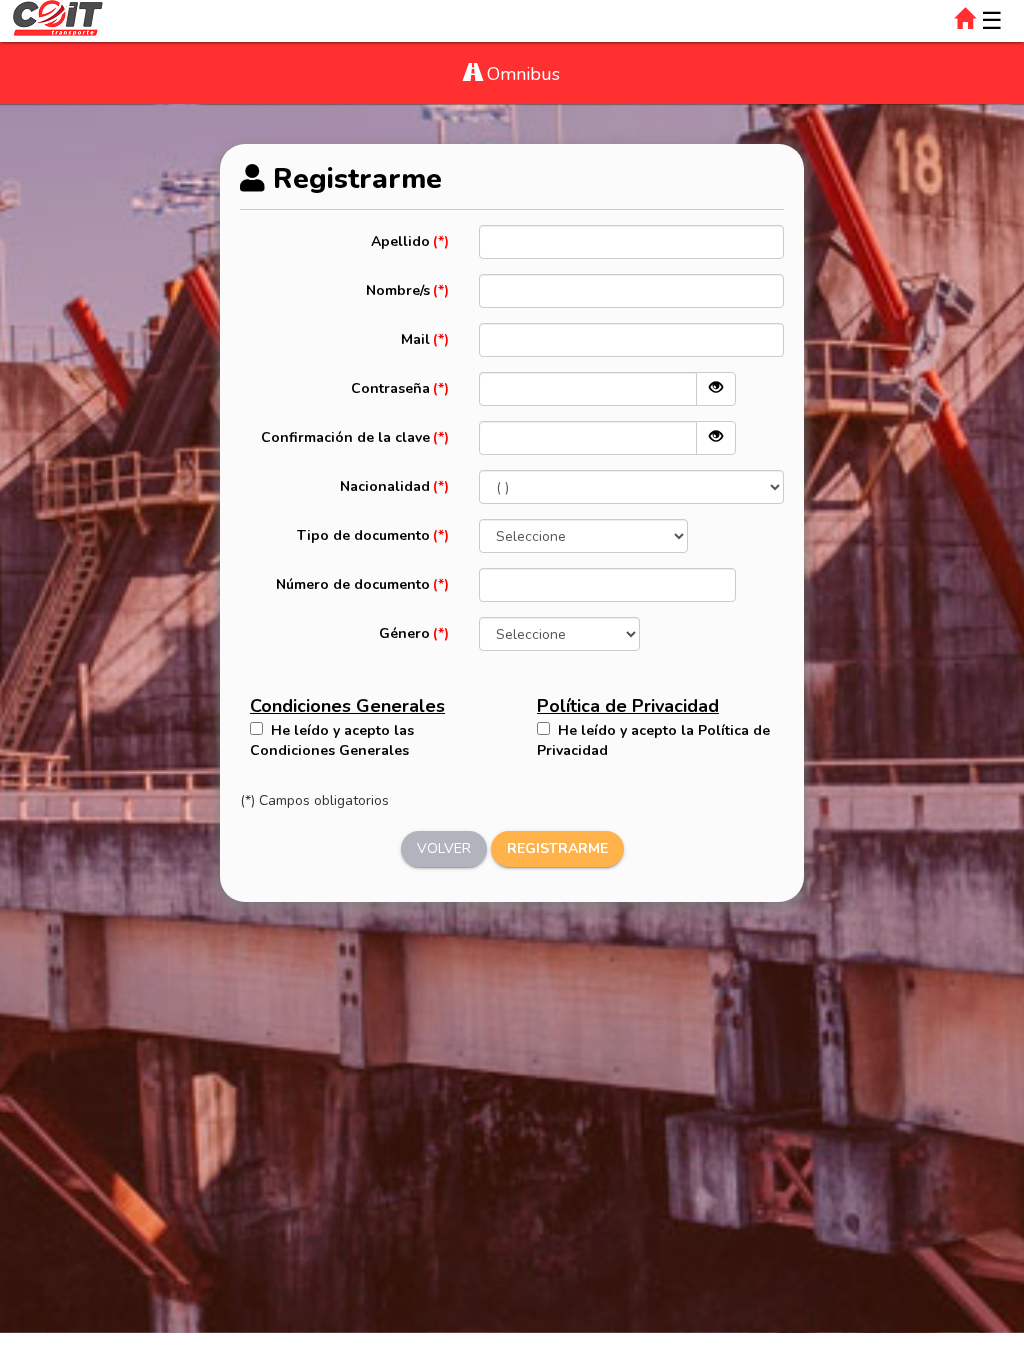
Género (404, 633)
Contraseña (390, 388)
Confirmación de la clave (345, 437)
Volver (444, 848)
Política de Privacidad (628, 706)
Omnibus (521, 74)
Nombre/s (398, 290)
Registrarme (557, 848)
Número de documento (353, 584)
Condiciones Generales (347, 706)
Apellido (400, 241)
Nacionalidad (385, 486)
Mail (415, 339)
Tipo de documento (363, 535)
